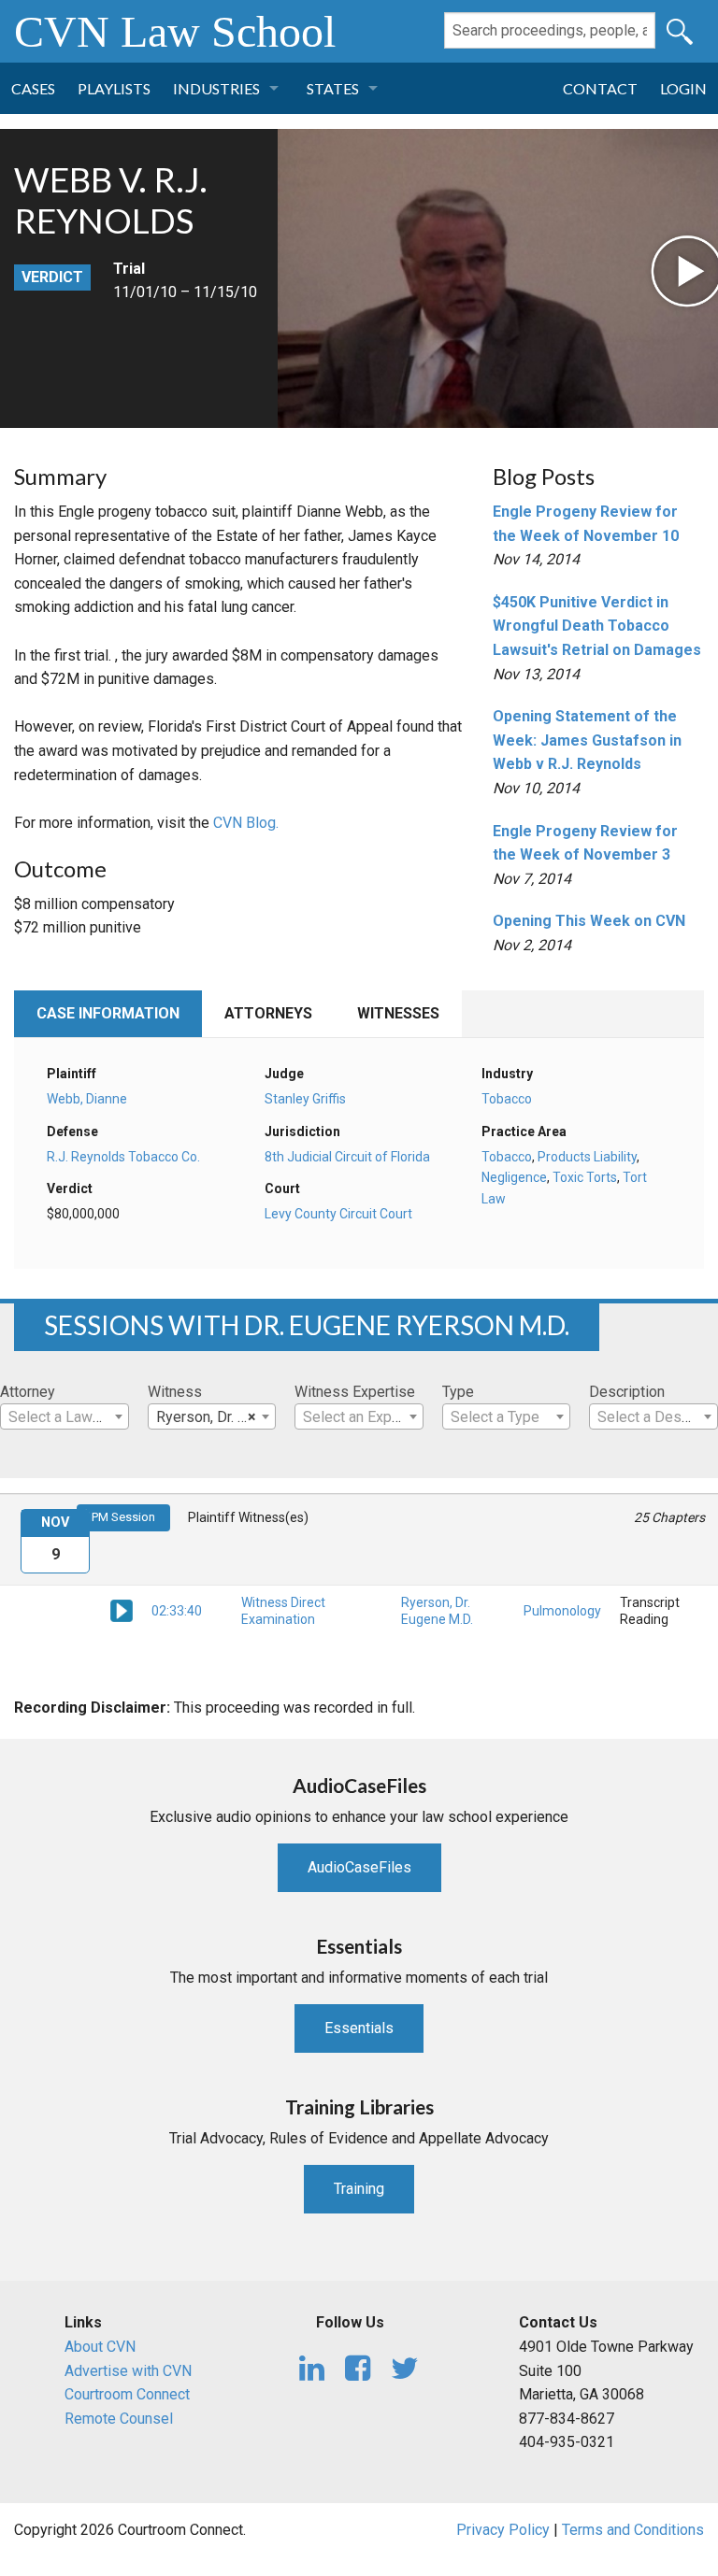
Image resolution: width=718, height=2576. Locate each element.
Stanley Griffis (305, 1099)
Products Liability (587, 1157)
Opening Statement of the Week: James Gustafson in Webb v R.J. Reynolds (587, 740)
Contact (600, 88)
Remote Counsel (119, 2419)
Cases (33, 88)
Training (359, 2189)
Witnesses (398, 1013)
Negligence (514, 1177)
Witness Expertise (355, 1392)
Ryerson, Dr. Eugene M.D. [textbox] (216, 1417)
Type (458, 1392)
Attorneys (268, 1013)
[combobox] (65, 1416)
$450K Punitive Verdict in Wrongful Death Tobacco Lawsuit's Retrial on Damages (597, 626)
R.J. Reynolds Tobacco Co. (123, 1157)
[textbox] (65, 1417)
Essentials (359, 2028)
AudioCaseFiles (359, 1867)
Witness (175, 1392)
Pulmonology (562, 1611)
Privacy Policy (503, 2530)
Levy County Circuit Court (338, 1214)
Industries (216, 88)
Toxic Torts (585, 1177)
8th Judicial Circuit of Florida (347, 1157)
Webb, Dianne (87, 1099)
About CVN (100, 2347)
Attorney (28, 1392)
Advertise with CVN (128, 2371)
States (333, 88)
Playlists (114, 88)
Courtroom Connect (127, 2394)
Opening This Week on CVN (589, 921)
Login (683, 88)
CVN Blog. (246, 823)
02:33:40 (177, 1611)
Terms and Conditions (633, 2530)
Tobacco (507, 1099)
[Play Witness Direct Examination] (122, 1610)
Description (627, 1392)
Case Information (108, 1013)
